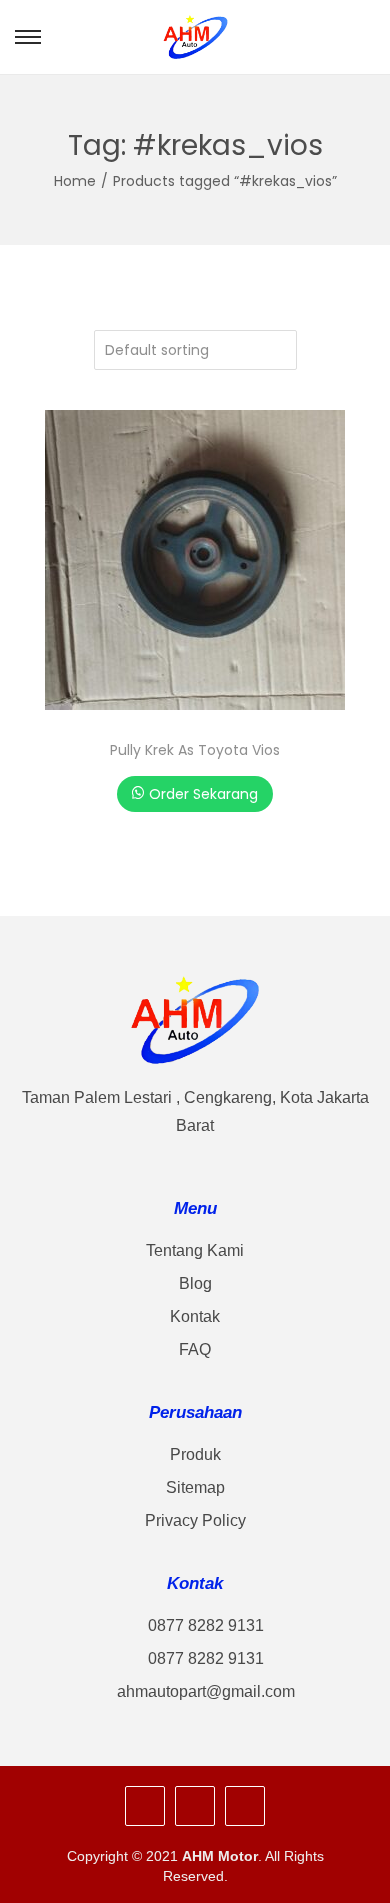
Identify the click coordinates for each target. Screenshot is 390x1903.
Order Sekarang (203, 794)
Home (75, 181)
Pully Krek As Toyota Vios (195, 750)
